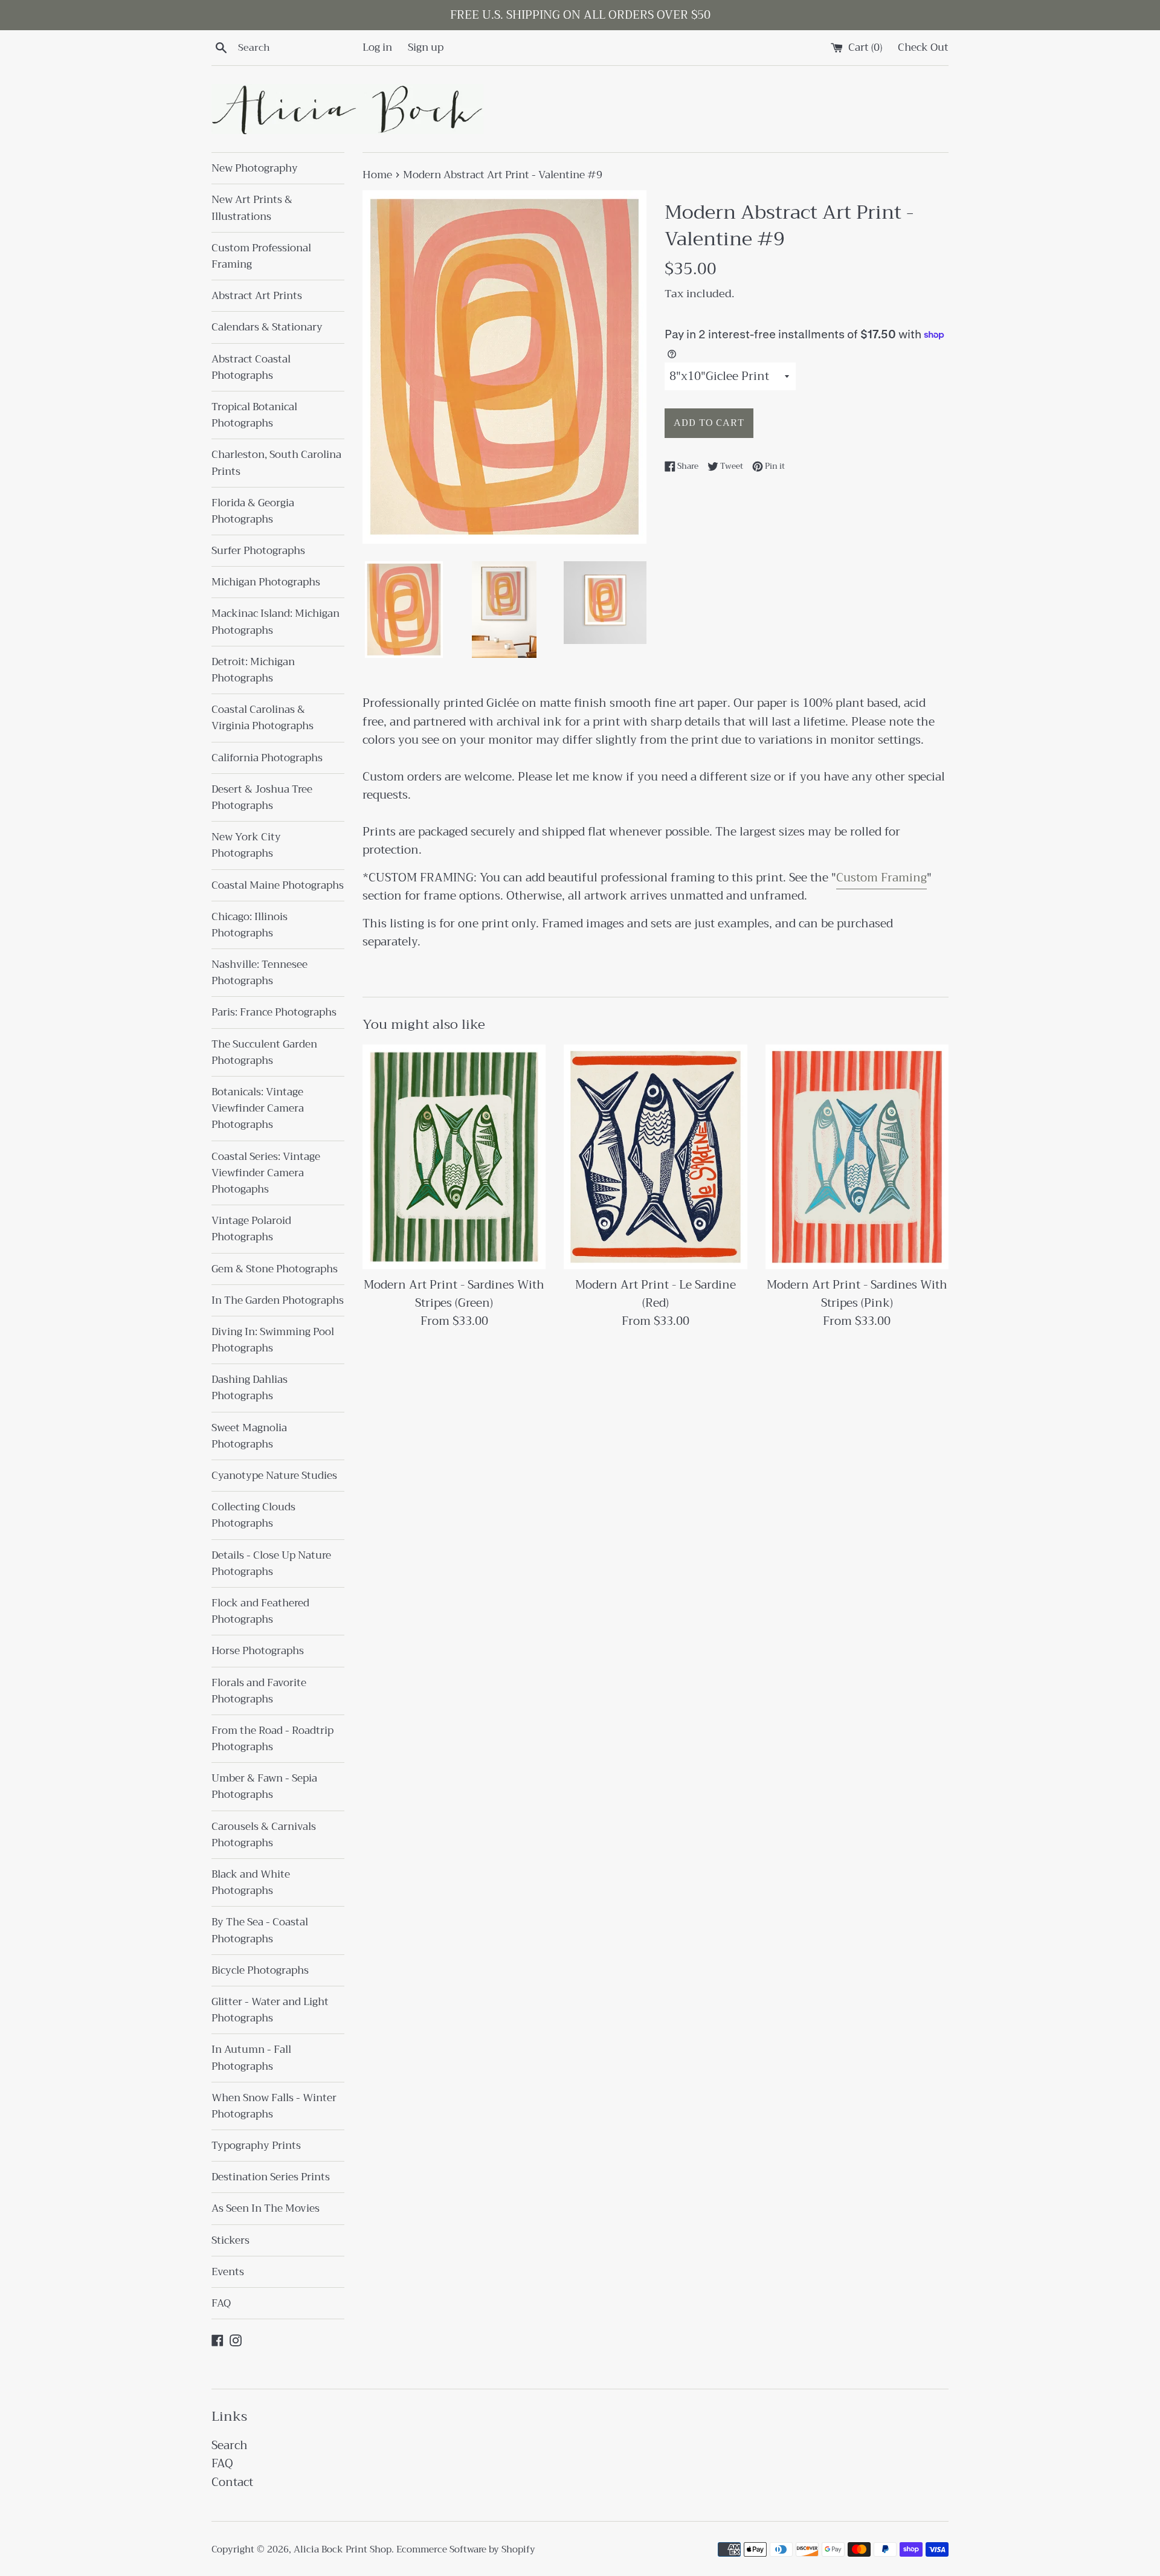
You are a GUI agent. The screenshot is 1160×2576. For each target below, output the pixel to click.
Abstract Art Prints (257, 296)
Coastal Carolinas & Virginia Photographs (263, 718)
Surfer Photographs (258, 551)
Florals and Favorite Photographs (259, 1691)
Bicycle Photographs (260, 1970)
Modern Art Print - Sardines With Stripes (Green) (454, 1294)
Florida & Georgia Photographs (253, 511)
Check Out (923, 47)
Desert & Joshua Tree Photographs (262, 797)
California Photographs (267, 758)
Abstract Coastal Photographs (251, 367)
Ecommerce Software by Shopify (466, 2549)
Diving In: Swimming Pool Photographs (273, 1340)
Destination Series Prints (271, 2177)
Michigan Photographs (266, 582)
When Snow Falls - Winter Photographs (274, 2106)
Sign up (426, 47)
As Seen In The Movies (266, 2208)
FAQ (221, 2303)
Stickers (230, 2240)
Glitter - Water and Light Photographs (270, 2010)
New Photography (255, 168)
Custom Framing (881, 877)
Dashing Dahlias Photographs (250, 1388)
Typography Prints (256, 2146)
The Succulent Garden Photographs (264, 1052)
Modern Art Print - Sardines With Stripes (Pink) (857, 1294)
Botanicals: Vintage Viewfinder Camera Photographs (258, 1108)
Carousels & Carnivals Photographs (264, 1835)
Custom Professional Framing (261, 256)
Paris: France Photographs (274, 1012)
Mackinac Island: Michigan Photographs (275, 622)
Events (228, 2272)
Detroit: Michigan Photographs (253, 670)
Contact (232, 2482)
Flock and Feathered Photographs (260, 1611)
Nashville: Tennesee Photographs (259, 973)
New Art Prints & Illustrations (252, 208)
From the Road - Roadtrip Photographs (272, 1739)
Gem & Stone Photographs (275, 1269)
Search (230, 2445)
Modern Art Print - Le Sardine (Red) (656, 1294)
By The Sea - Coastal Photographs (260, 1930)
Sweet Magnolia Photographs (249, 1436)
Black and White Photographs (251, 1882)
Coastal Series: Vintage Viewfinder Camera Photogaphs (266, 1173)
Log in (377, 47)
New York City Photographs (246, 845)
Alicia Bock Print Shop (343, 2549)
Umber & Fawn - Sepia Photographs (264, 1786)
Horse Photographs (258, 1651)
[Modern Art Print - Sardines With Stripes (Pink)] (857, 1157)
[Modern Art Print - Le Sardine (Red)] (655, 1157)
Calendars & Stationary (267, 327)
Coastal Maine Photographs (278, 885)
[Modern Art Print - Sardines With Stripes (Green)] (454, 1157)
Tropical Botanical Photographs (254, 415)
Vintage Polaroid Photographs (251, 1229)
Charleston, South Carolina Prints (276, 463)
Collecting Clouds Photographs (253, 1515)
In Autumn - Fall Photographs (251, 2058)
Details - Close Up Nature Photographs (271, 1563)
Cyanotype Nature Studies (274, 1476)
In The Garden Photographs (278, 1300)
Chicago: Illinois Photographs (250, 925)
